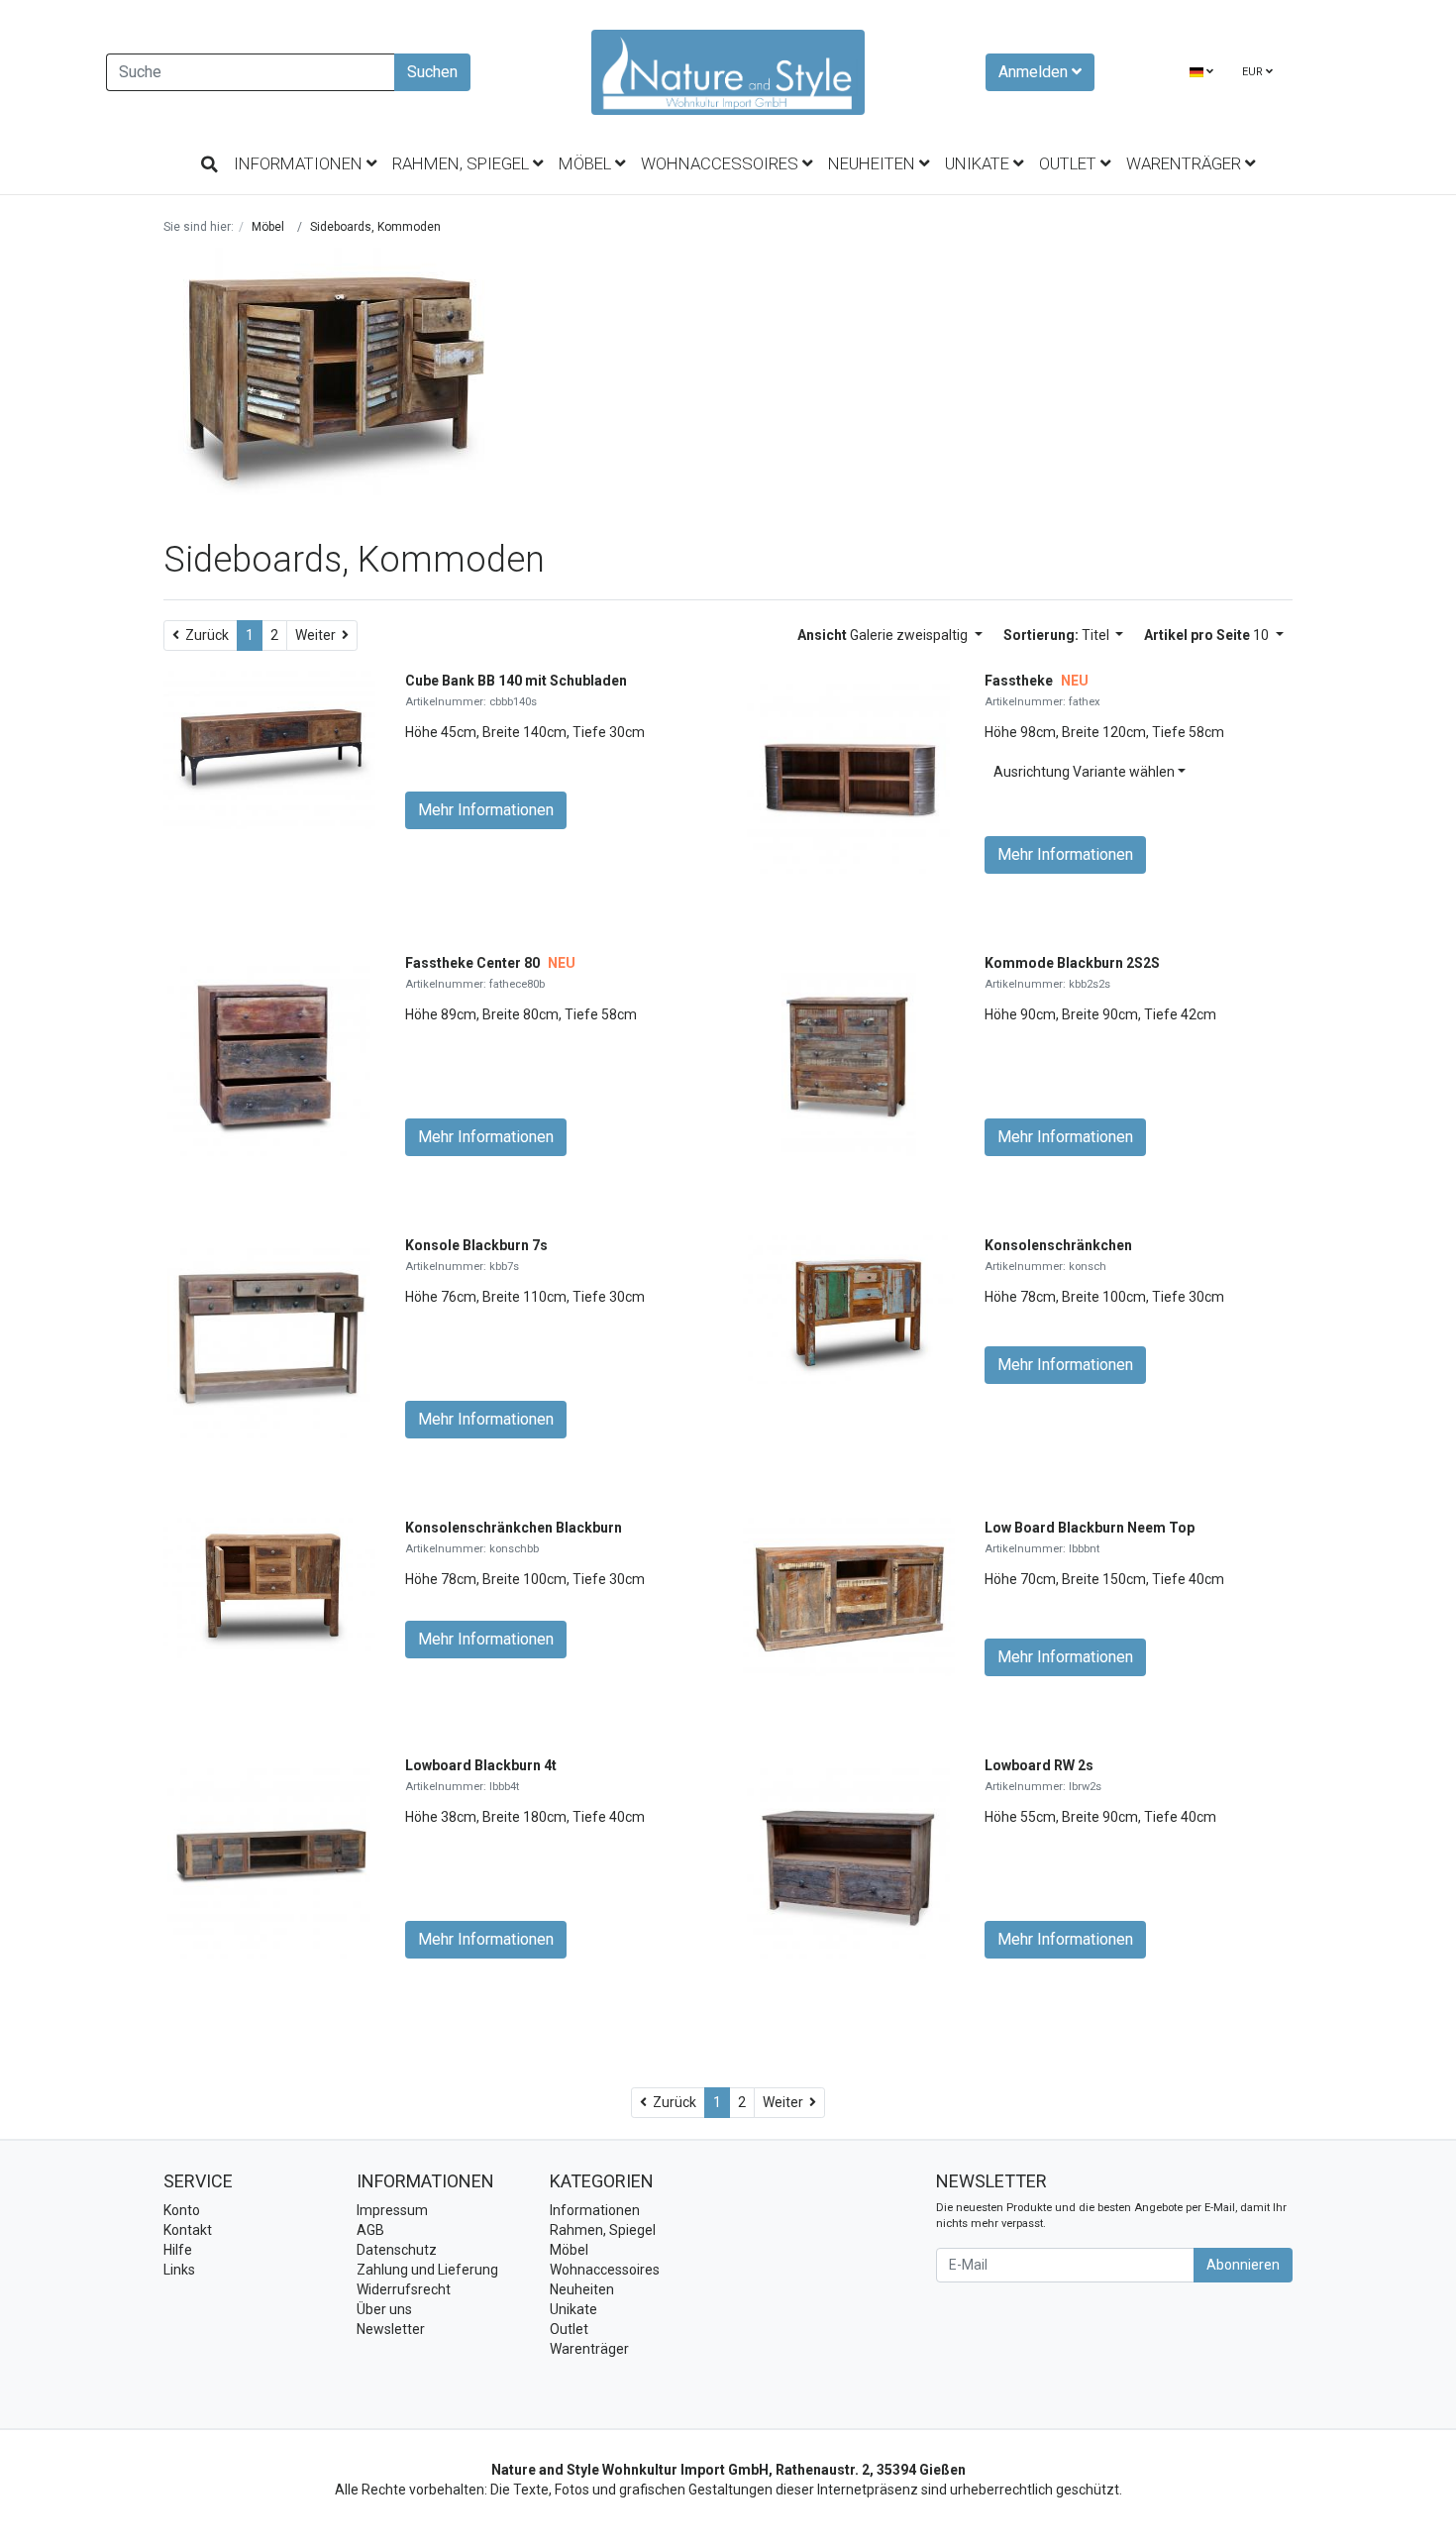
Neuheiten (874, 163)
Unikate (979, 163)
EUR (1254, 72)
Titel (1058, 635)
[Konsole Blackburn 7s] (269, 1335)
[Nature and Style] (728, 72)
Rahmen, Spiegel (463, 163)
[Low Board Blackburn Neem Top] (849, 1596)
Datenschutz (397, 2250)
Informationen (300, 163)
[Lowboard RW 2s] (848, 1856)
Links (179, 2270)
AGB (370, 2230)
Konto (182, 2210)
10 (1208, 635)
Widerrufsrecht (404, 2289)
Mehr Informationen (486, 810)
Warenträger (1186, 163)
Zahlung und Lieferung (427, 2270)
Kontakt (188, 2230)
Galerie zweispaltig (884, 635)
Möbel (587, 163)
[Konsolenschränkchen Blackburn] (269, 1587)
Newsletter (391, 2329)
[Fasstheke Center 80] (269, 1053)
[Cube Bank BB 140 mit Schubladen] (269, 749)
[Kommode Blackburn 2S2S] (849, 1053)
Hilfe (178, 2250)
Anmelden (1035, 72)
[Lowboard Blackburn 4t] (269, 1856)
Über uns (384, 2309)
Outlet (1070, 163)
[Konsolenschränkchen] (849, 1309)
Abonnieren (1243, 2265)
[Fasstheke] (848, 771)
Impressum (392, 2210)
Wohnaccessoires (722, 163)
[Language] (1201, 73)
